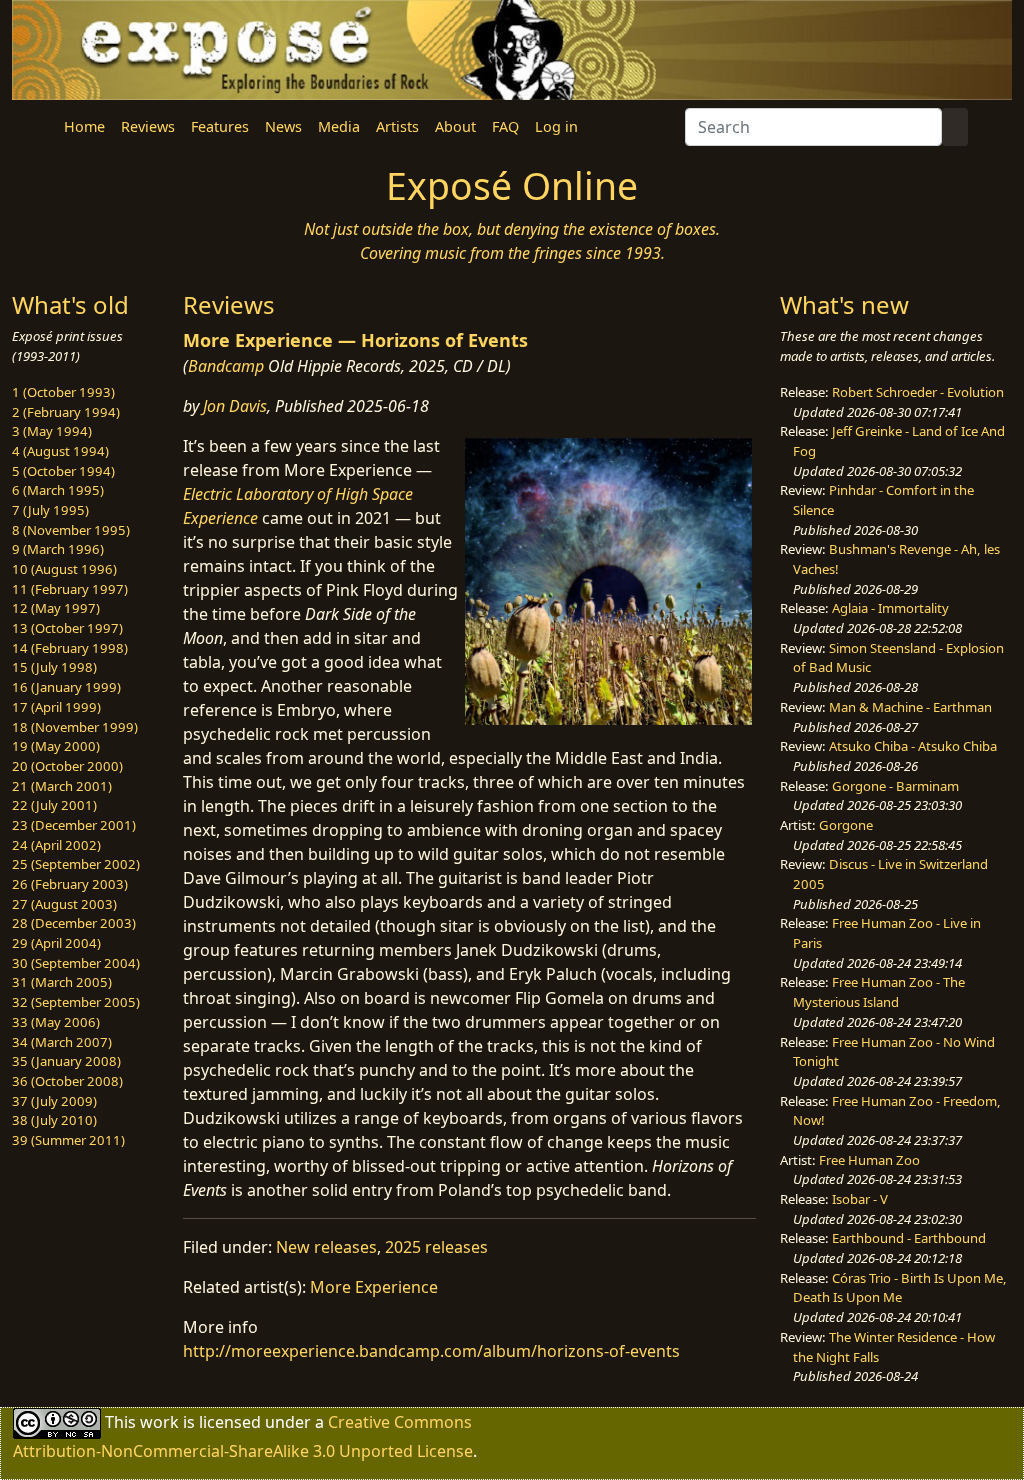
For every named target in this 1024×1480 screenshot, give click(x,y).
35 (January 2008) (66, 1061)
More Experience (374, 1287)
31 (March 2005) (62, 982)
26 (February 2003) (70, 884)
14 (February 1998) (70, 648)
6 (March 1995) (58, 490)
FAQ (505, 126)
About (455, 126)
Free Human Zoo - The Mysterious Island (879, 992)
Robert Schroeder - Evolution (918, 392)
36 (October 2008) (67, 1081)
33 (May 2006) (56, 1022)
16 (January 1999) (66, 687)
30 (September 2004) (76, 963)
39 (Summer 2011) (68, 1140)
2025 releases (436, 1247)
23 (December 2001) (74, 825)
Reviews (148, 126)
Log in (556, 126)
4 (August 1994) (60, 451)
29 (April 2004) (56, 943)
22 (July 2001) (54, 805)
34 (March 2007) (62, 1042)
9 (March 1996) (58, 549)
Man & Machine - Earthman (910, 707)
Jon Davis (235, 406)
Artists (397, 126)
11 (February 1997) (70, 589)
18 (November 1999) (75, 727)
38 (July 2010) (54, 1120)
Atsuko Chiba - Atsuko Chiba (913, 746)
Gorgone (846, 825)
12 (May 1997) (56, 608)
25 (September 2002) (76, 864)
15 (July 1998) (54, 667)
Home (84, 126)
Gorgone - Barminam (895, 786)
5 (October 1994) (63, 471)
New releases (326, 1247)
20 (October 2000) (67, 766)
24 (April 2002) (56, 845)
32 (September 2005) (76, 1002)
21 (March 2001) (62, 786)
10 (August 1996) (64, 569)
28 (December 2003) (74, 923)
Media (339, 126)
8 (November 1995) (71, 530)
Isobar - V (860, 1199)
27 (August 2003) (64, 904)
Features (220, 126)
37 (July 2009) (54, 1101)
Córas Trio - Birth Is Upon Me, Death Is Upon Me (900, 1288)
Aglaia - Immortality (890, 608)
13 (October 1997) (67, 628)
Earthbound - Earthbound (909, 1238)
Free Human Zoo (869, 1160)
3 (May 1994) (52, 431)
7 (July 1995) (50, 510)
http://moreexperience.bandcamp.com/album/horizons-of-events (431, 1351)
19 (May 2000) (56, 746)
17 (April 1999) (56, 707)
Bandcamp (226, 366)
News (283, 126)
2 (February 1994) (66, 412)
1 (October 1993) (63, 392)
